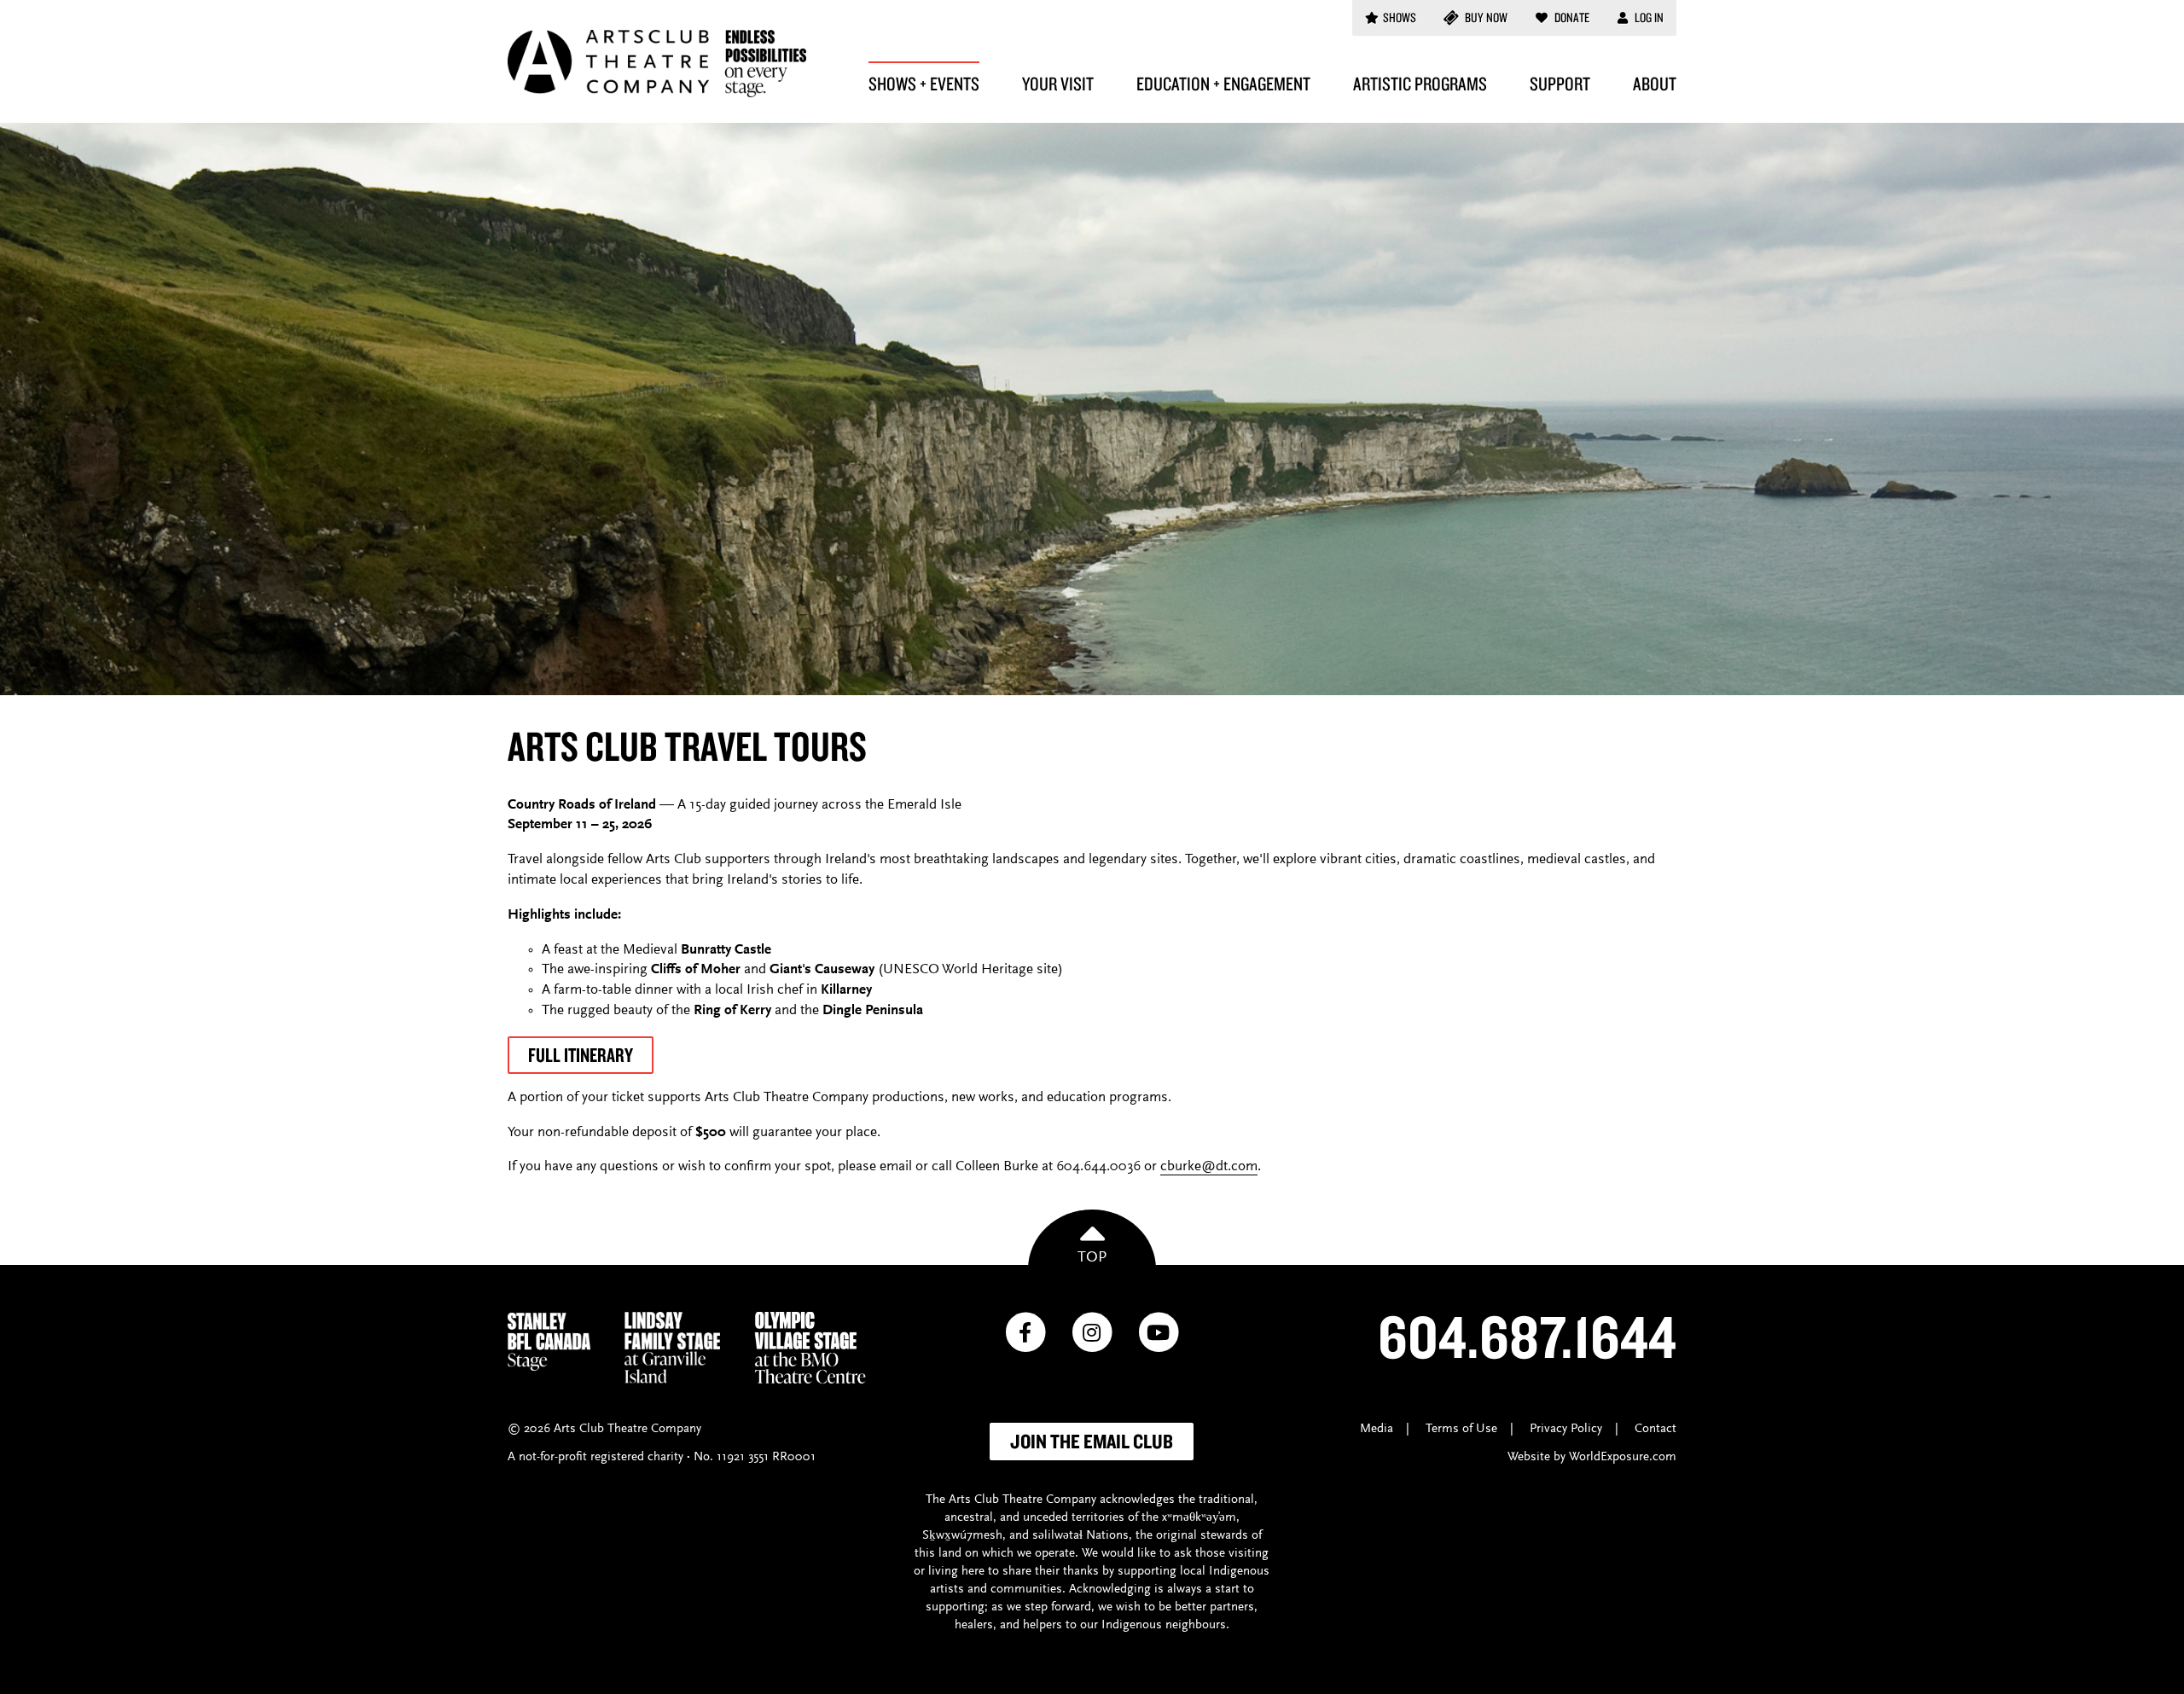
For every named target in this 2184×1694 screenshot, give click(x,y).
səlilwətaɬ (1057, 1536)
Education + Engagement (1223, 84)
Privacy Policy (1566, 1429)
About (1655, 84)
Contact (1655, 1429)
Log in (1648, 17)
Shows (1400, 17)
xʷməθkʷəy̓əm (1199, 1518)
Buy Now (1485, 17)
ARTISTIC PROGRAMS (1420, 84)
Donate (1571, 17)
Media (1377, 1429)
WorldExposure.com (1623, 1457)
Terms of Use (1461, 1429)
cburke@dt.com (1209, 1167)
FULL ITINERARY (581, 1055)
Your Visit (1058, 84)
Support (1560, 84)
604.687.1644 (1527, 1336)
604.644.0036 (1098, 1167)
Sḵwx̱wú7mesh (962, 1536)
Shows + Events (924, 84)
